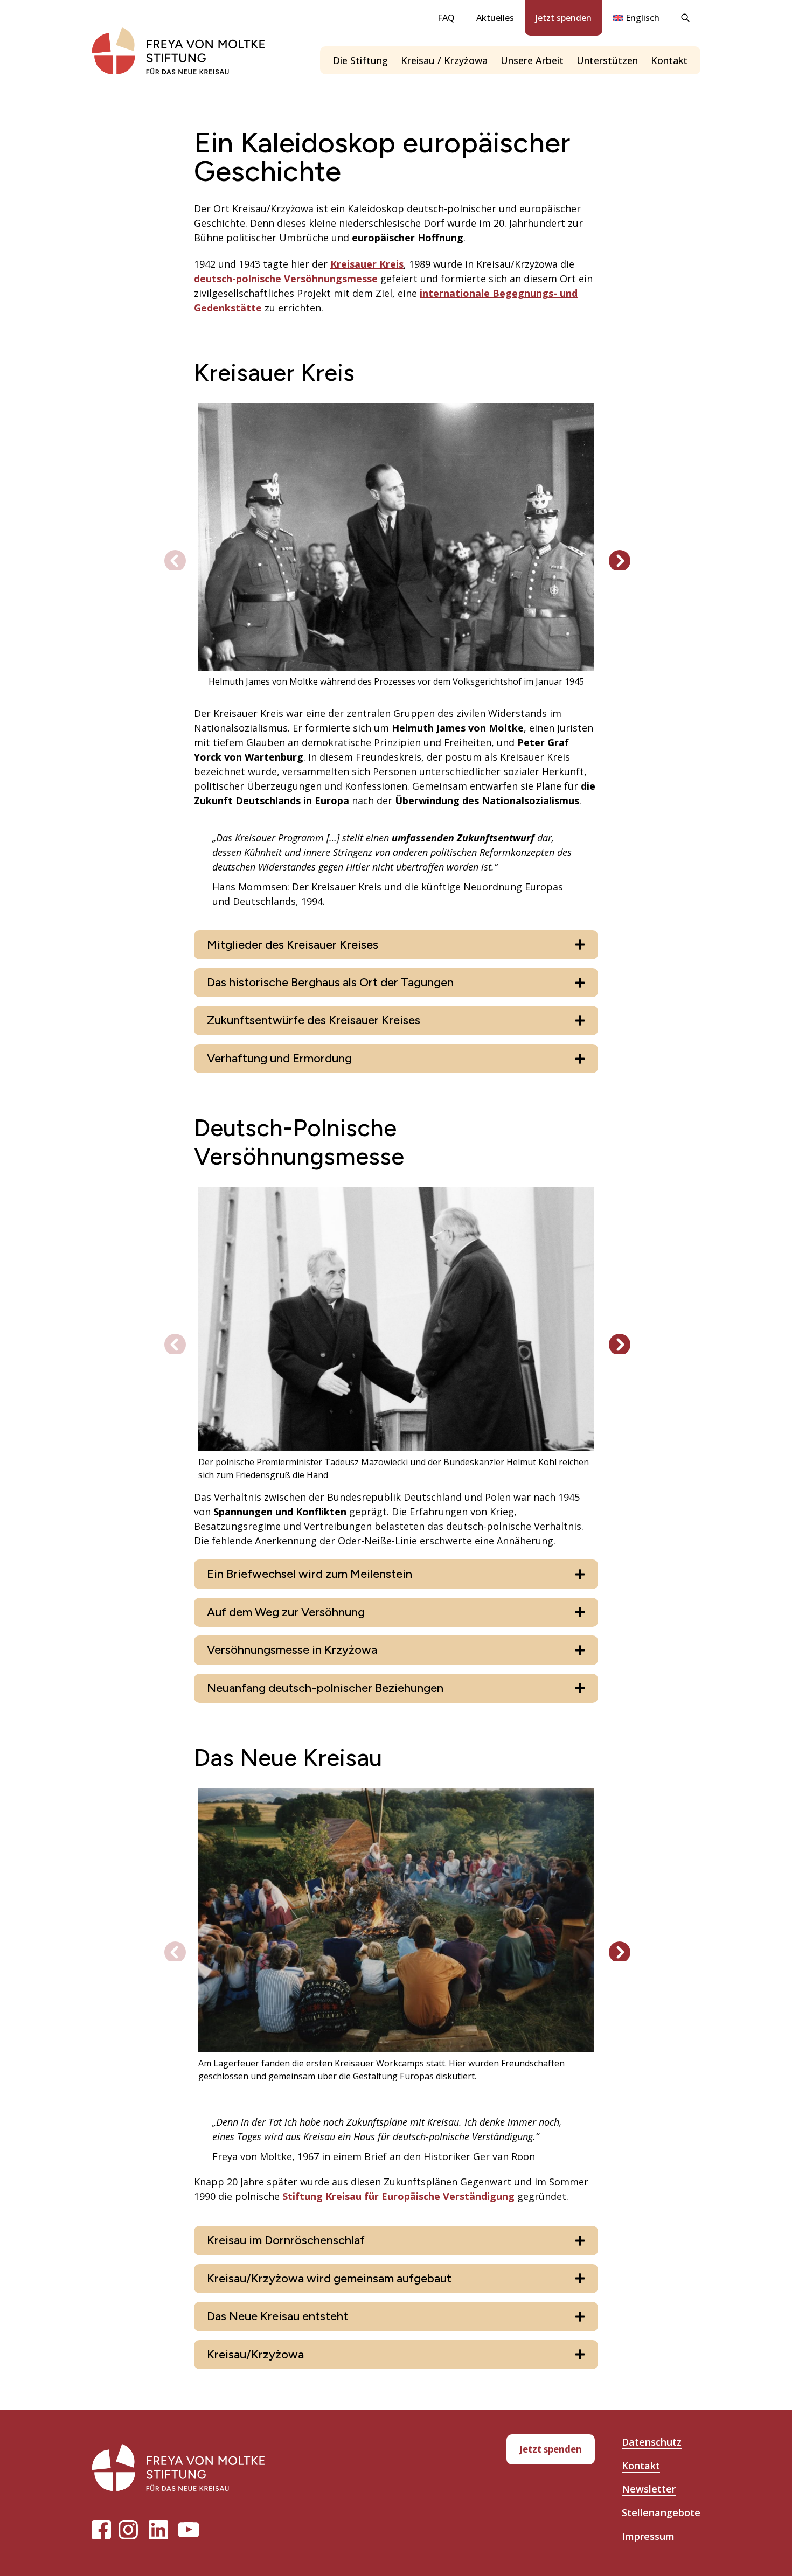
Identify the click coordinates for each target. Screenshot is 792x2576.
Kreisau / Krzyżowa (444, 60)
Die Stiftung (360, 60)
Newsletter (649, 2489)
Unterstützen (607, 60)
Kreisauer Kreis (367, 264)
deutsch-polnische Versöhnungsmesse (286, 279)
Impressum (648, 2536)
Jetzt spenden (564, 18)
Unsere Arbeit (532, 60)
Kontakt (669, 60)
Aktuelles (495, 18)
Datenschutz (652, 2442)
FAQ (446, 18)
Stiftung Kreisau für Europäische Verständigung (398, 2196)
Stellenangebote (661, 2512)
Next (614, 555)
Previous (170, 555)
